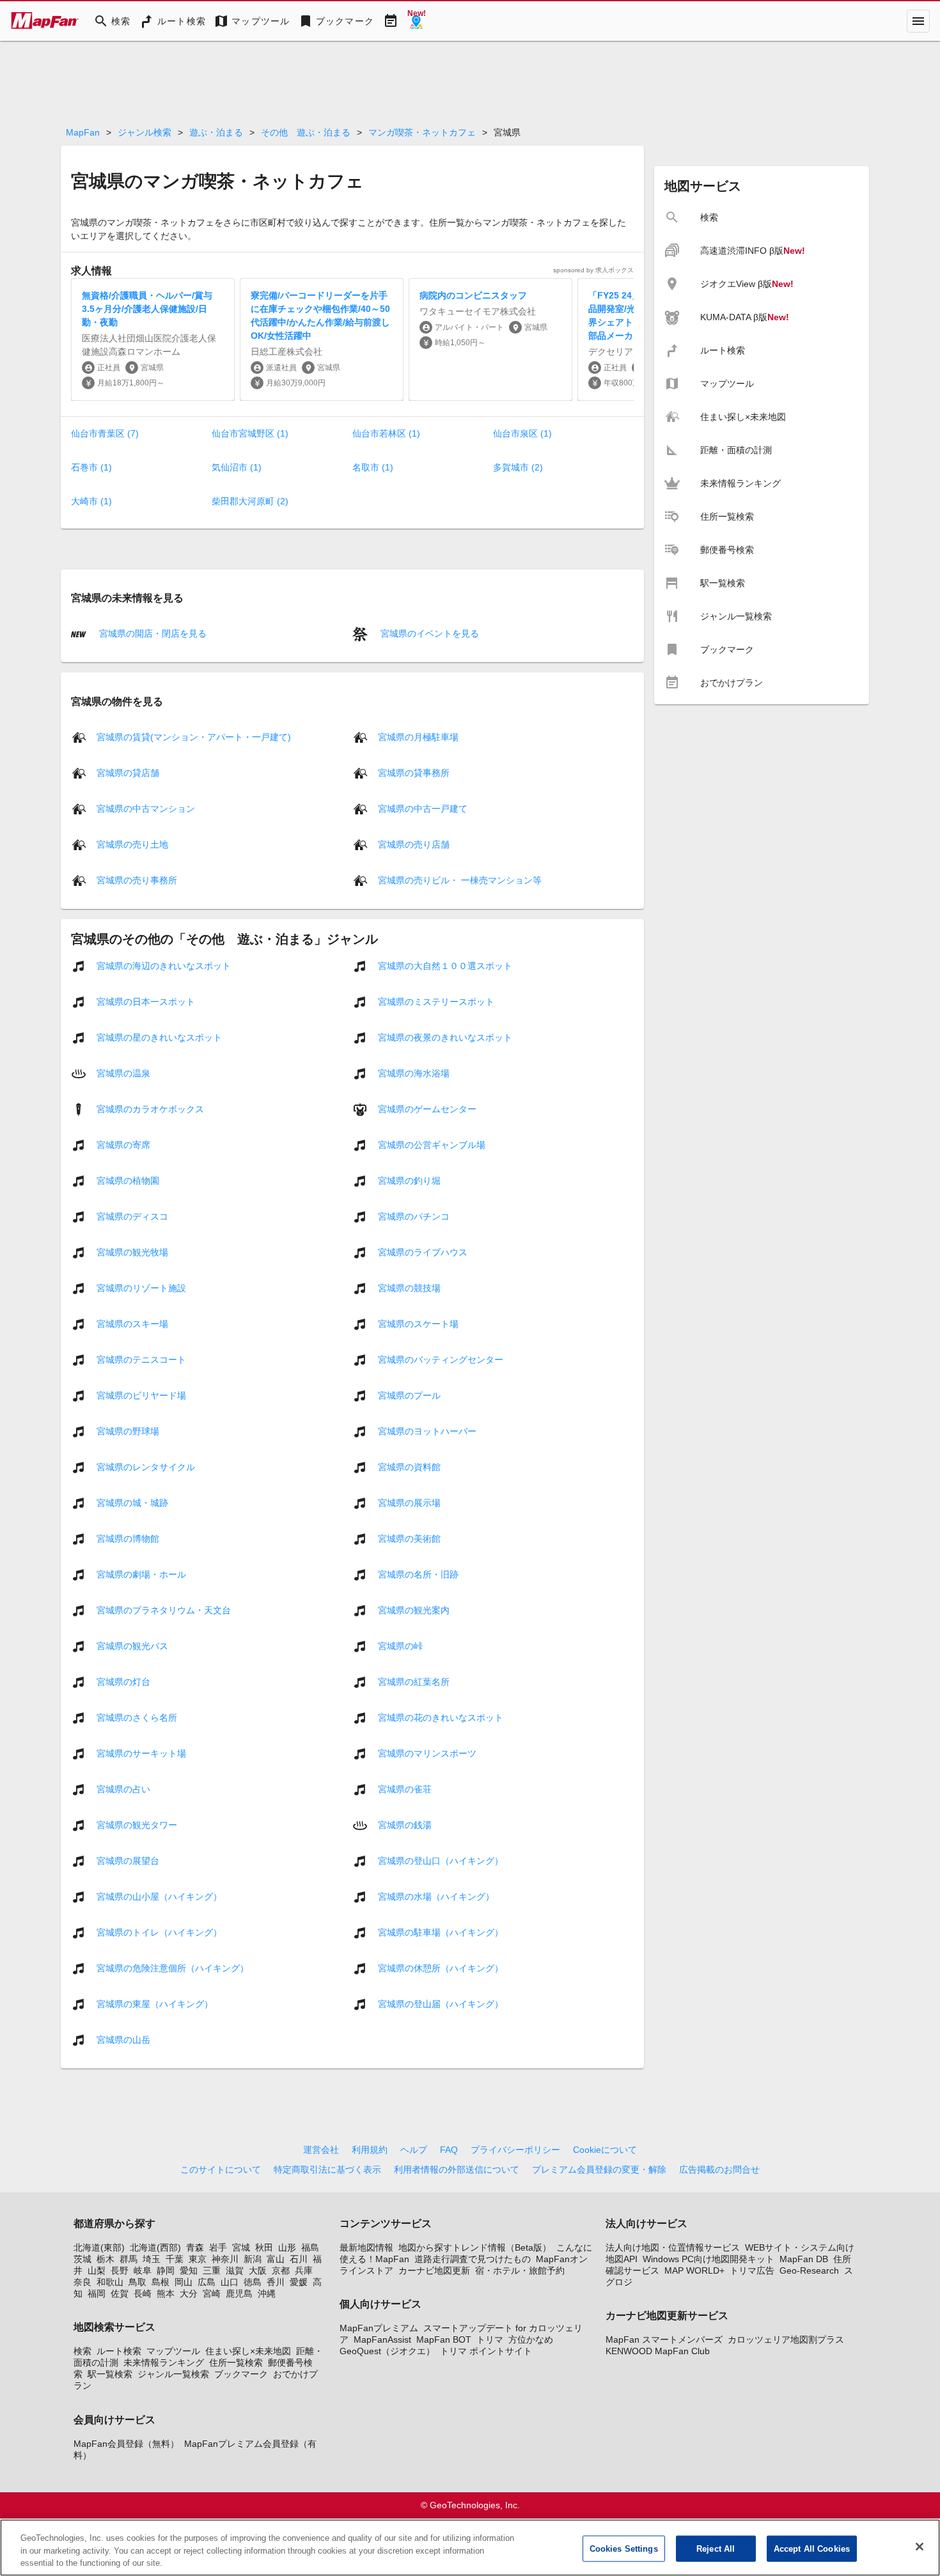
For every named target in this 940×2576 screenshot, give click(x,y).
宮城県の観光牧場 (132, 1252)
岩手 (218, 2247)
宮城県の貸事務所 (414, 772)
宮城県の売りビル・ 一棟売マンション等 (460, 880)
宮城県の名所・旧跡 (418, 1574)
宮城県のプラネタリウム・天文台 (164, 1610)
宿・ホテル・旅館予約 (520, 2270)
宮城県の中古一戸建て (423, 808)
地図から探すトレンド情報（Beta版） (475, 2247)
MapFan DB (804, 2259)
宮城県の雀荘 (405, 1788)
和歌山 (110, 2282)
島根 (161, 2282)
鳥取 (137, 2282)
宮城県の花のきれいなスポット (441, 1717)
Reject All (716, 2548)
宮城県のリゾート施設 (141, 1287)
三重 (212, 2270)
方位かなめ (531, 2339)
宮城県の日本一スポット (146, 1001)
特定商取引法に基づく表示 (327, 2169)
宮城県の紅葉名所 (414, 1681)
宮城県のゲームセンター (427, 1108)
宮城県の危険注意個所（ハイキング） (173, 1967)
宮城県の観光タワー (137, 1824)
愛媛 (299, 2282)
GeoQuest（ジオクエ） (387, 2351)
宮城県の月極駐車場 (418, 736)
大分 (189, 2293)
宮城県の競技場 (409, 1287)
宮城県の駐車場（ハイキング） (441, 1932)
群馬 (129, 2259)
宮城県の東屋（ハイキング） (155, 2003)
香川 (276, 2282)
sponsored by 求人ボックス (593, 270)
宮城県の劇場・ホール (141, 1574)
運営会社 (321, 2150)
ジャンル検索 (145, 132)
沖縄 (267, 2293)
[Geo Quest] (416, 21)
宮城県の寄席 (123, 1144)
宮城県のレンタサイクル (146, 1466)
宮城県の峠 (400, 1645)
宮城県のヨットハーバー (427, 1431)
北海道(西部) (155, 2247)
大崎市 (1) (91, 501)
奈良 (82, 2282)
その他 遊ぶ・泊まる (306, 132)
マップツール (173, 2351)
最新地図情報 (366, 2247)
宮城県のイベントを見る (428, 633)
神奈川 (225, 2259)
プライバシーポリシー (515, 2150)
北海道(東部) (99, 2247)
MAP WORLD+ (694, 2270)
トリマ (490, 2339)
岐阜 (143, 2270)
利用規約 (370, 2150)
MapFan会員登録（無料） (126, 2444)
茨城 (82, 2259)
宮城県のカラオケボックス (150, 1108)
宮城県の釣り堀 (409, 1180)
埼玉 (152, 2259)
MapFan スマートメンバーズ (664, 2339)
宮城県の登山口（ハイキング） (441, 1860)
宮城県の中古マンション (146, 808)
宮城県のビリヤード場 (141, 1395)
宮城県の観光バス (132, 1645)
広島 (207, 2282)
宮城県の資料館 (409, 1466)
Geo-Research (809, 2270)
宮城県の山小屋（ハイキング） (159, 1896)
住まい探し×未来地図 (248, 2351)
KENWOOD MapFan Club (658, 2351)
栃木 (106, 2259)
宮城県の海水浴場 (414, 1073)
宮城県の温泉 (123, 1073)
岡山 (184, 2282)
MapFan (83, 132)
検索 (82, 2351)
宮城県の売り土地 (132, 844)
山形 (287, 2247)
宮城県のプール (409, 1395)
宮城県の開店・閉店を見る (152, 633)
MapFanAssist (382, 2339)
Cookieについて (605, 2150)
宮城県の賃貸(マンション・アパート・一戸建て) (194, 736)
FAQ (449, 2150)
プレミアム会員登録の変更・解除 (599, 2169)
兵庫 (304, 2270)
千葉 (175, 2259)
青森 (195, 2247)
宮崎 (212, 2293)
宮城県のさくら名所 (137, 1717)
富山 (276, 2259)
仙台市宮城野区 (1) (250, 433)
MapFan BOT (444, 2339)
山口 (230, 2282)
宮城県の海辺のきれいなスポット (164, 965)
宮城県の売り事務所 (137, 880)
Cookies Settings (624, 2548)
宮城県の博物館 (128, 1538)
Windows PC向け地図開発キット (709, 2259)
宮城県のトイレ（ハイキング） (159, 1932)
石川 (299, 2259)
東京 (198, 2259)
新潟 (253, 2259)
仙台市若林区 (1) (386, 433)
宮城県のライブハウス (423, 1252)
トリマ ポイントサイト (486, 2351)
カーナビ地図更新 (434, 2270)
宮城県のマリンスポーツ (427, 1753)
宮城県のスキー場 (132, 1323)
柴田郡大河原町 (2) (250, 501)
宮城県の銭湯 (405, 1824)
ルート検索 (119, 2351)
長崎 (143, 2293)
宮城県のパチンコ (414, 1216)
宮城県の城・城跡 (132, 1502)
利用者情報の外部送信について (457, 2169)
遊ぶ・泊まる (216, 132)
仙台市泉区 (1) (522, 433)
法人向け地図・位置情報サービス (673, 2247)
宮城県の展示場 (409, 1502)
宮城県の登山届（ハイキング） (441, 2003)
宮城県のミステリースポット (436, 1001)
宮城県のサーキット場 (141, 1753)
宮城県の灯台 (123, 1681)
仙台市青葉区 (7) (105, 433)
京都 (281, 2270)
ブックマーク (241, 2374)
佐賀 (120, 2293)
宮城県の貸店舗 (128, 772)
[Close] (920, 2547)
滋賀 (235, 2270)
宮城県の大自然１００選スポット (445, 965)
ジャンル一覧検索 (173, 2374)
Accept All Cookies (812, 2548)
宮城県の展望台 (128, 1860)
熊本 (166, 2293)
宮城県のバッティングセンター (441, 1359)
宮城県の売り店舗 (414, 844)
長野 (120, 2270)
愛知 (189, 2270)
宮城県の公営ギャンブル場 (432, 1144)
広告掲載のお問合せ (719, 2169)
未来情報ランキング (164, 2363)
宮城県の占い (123, 1788)
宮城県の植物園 (128, 1180)
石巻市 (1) (91, 467)
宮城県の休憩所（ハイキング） (441, 1967)
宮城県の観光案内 (414, 1610)
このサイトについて (221, 2169)
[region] (470, 2548)
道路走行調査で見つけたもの (473, 2259)
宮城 (241, 2247)
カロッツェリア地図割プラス (786, 2339)
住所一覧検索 (236, 2363)
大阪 (258, 2270)
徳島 (253, 2282)
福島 (310, 2247)
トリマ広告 (752, 2270)
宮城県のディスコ (132, 1216)
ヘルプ (414, 2150)
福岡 (97, 2293)
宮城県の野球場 (128, 1431)
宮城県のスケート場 (418, 1323)
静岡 (166, 2270)
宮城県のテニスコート (141, 1359)
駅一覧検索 (110, 2374)
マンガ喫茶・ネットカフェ (422, 132)
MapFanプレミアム (379, 2328)
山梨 (97, 2270)
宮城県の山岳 (123, 2039)
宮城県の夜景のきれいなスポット (445, 1037)
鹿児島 (239, 2293)
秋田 (264, 2247)
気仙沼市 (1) (237, 467)
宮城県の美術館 (409, 1538)
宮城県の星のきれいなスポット (159, 1037)
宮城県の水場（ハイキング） (436, 1896)
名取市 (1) (373, 467)
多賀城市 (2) (518, 467)
